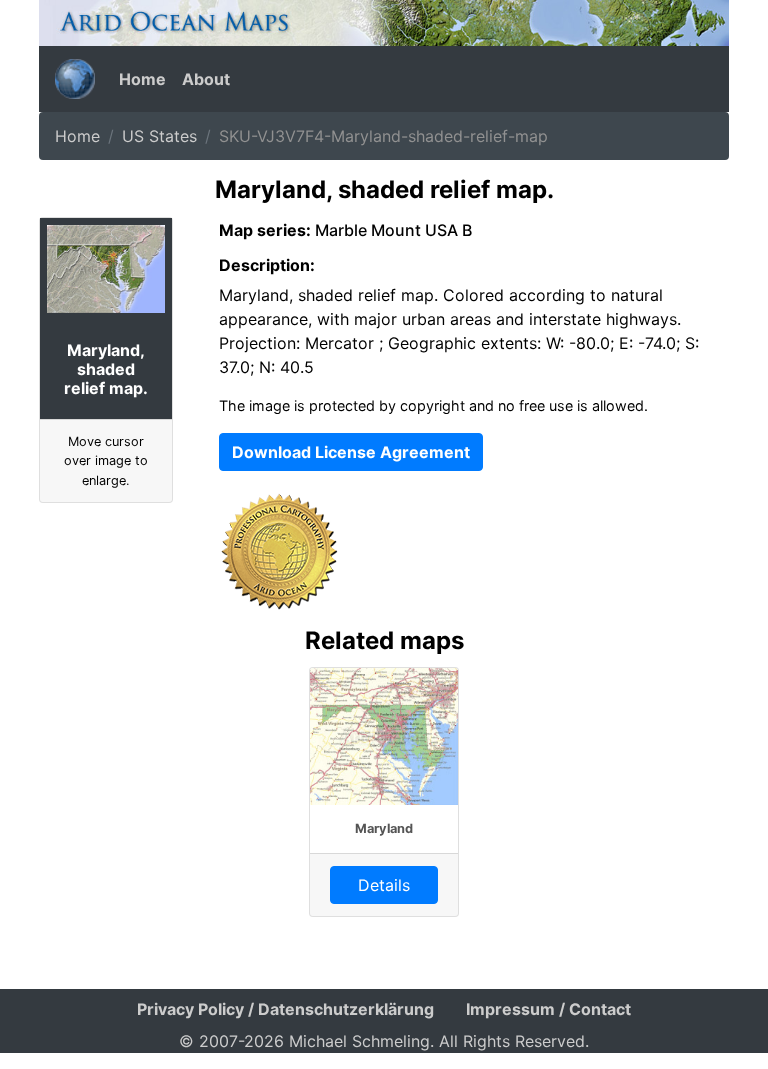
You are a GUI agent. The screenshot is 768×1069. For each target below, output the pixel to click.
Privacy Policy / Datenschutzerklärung (285, 1009)
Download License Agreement (351, 452)
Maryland (384, 828)
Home (142, 79)
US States (159, 136)
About (206, 79)
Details (384, 885)
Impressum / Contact (548, 1009)
